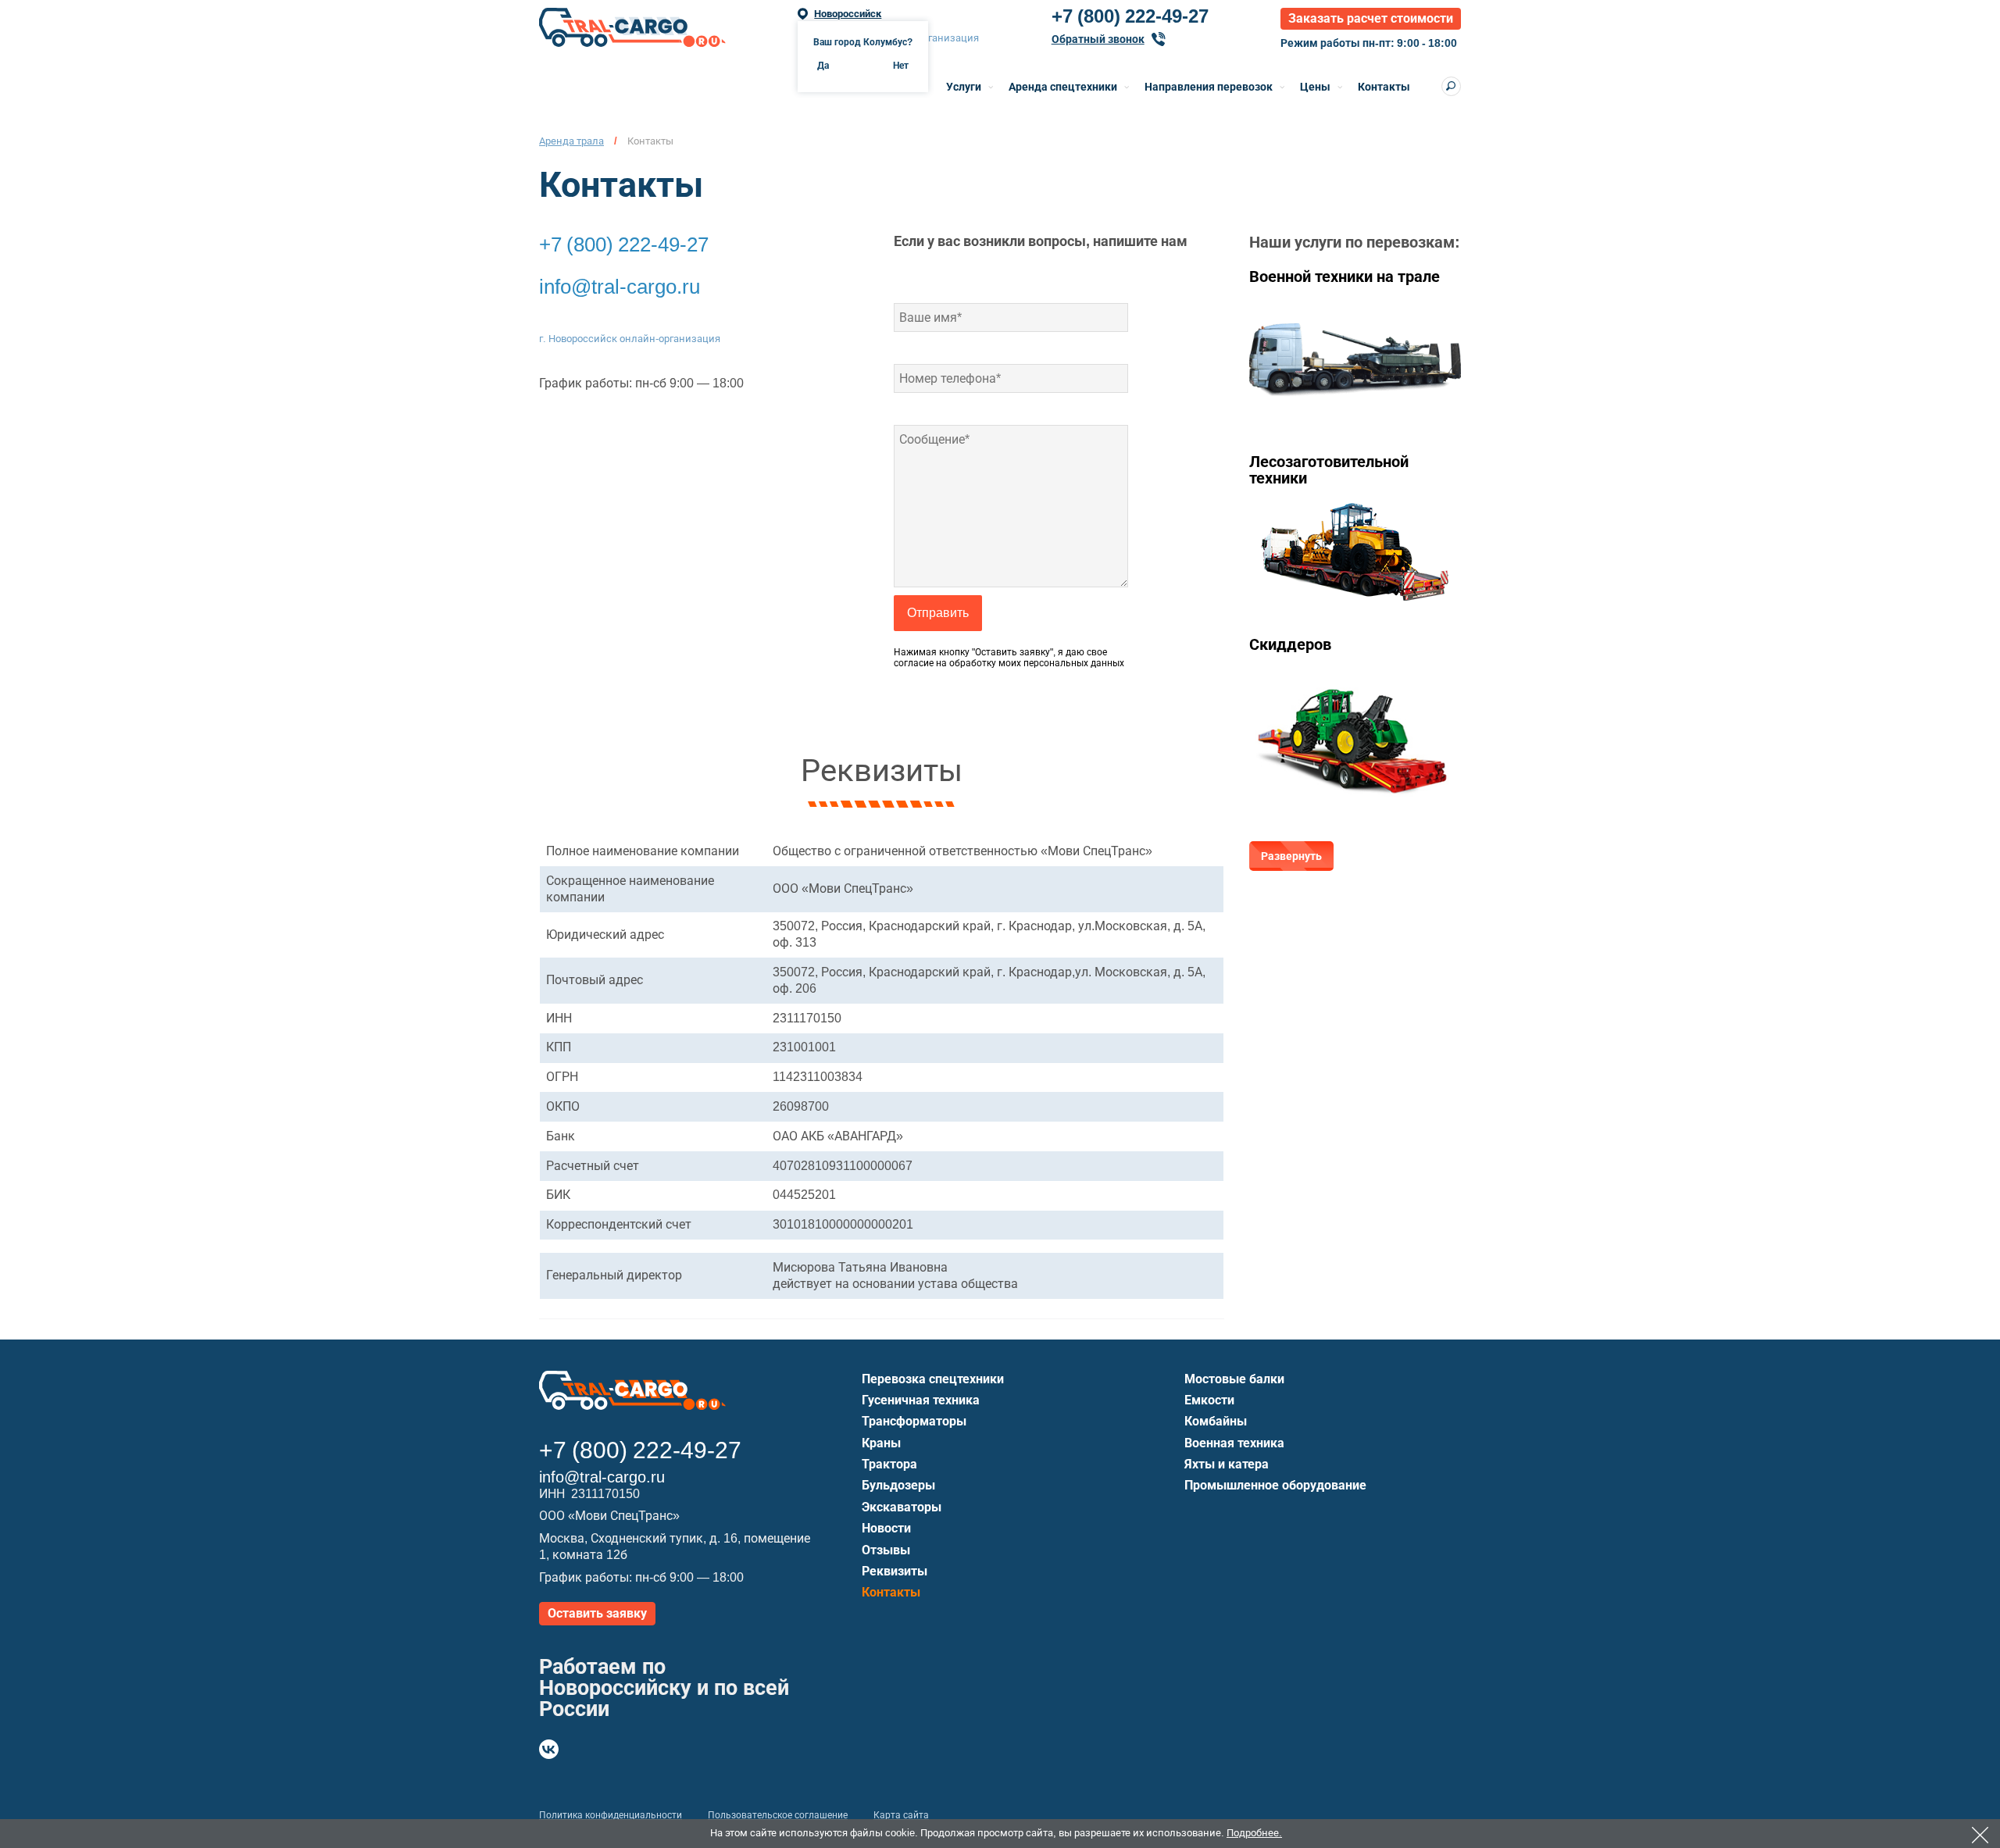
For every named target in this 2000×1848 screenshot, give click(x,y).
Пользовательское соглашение (778, 1815)
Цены (1315, 87)
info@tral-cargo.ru (620, 287)
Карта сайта (901, 1815)
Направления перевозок (1209, 87)
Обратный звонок (1098, 39)
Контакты (1384, 87)
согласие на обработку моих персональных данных (1009, 663)
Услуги (964, 87)
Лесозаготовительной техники (1329, 470)
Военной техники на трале (1345, 276)
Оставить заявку (597, 1613)
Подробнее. (1254, 1833)
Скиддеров (1290, 644)
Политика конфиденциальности (611, 1815)
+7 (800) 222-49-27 (1130, 16)
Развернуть (1291, 856)
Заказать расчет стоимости (1371, 18)
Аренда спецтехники (1063, 87)
